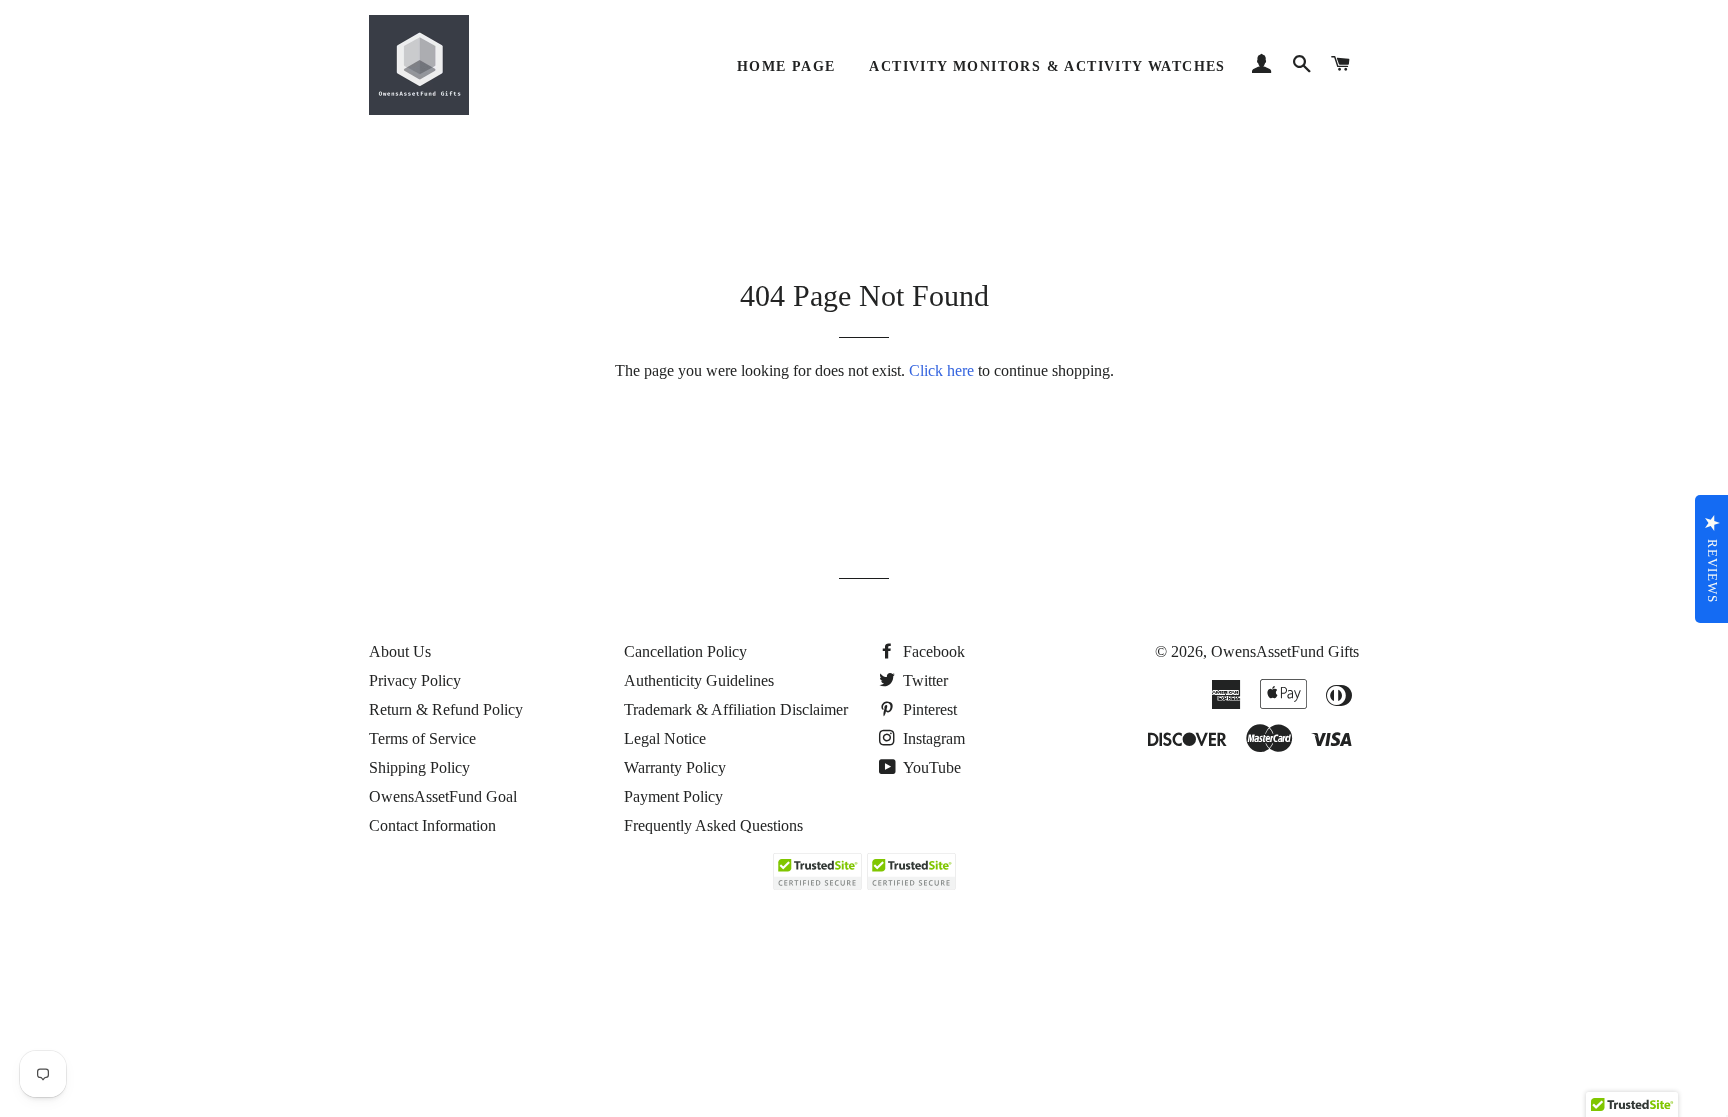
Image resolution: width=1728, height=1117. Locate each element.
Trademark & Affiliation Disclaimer (736, 709)
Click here (941, 370)
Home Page (786, 66)
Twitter (923, 680)
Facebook (932, 651)
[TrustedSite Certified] (817, 871)
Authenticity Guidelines (699, 680)
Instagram (932, 738)
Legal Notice (665, 738)
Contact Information (432, 825)
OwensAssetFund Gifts (1285, 651)
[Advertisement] (364, 972)
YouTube (930, 767)
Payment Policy (673, 796)
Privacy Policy (415, 680)
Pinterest (928, 709)
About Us (400, 651)
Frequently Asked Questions (713, 825)
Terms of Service (422, 738)
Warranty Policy (675, 767)
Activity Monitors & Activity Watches (1047, 66)
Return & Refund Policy (446, 709)
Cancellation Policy (685, 651)
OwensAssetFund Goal (443, 796)
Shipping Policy (419, 767)
